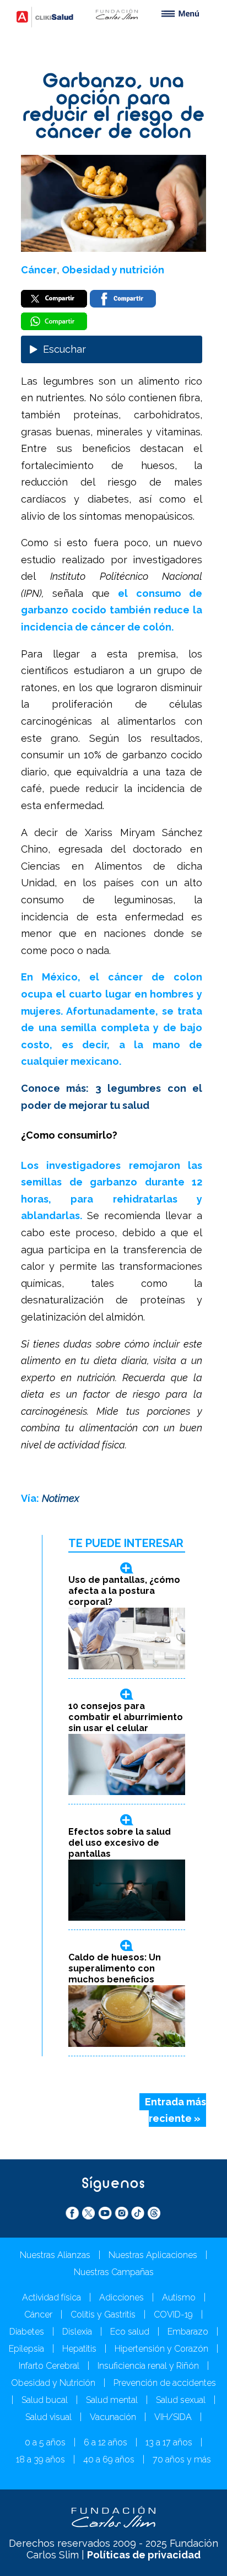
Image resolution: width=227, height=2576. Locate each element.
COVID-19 (173, 2314)
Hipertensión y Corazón (161, 2349)
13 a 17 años (169, 2442)
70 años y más (182, 2459)
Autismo (179, 2297)
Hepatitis (79, 2349)
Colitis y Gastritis (103, 2314)
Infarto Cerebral (49, 2366)
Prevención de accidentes (165, 2383)
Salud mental (112, 2400)
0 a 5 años (45, 2442)
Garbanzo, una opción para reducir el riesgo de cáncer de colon (114, 107)
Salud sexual (181, 2400)
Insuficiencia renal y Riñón (148, 2366)
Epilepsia (26, 2349)
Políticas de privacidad (144, 2555)
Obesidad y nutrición (113, 270)
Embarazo (188, 2332)
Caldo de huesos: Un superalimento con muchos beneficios (115, 1968)
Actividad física (52, 2297)
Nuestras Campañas (114, 2272)
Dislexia (77, 2332)
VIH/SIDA (173, 2417)
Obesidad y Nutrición (53, 2383)
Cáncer (39, 270)
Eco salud (130, 2332)
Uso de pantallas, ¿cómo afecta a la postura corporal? (124, 1591)
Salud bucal (45, 2400)
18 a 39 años (40, 2459)
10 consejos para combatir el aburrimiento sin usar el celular (126, 1717)
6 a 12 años (106, 2442)
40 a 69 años (109, 2459)
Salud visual (48, 2417)
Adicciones (121, 2297)
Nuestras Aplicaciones (153, 2255)
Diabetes (27, 2332)
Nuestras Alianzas (55, 2255)
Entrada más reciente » (175, 2110)
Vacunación (113, 2417)
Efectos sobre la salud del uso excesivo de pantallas (120, 1843)
